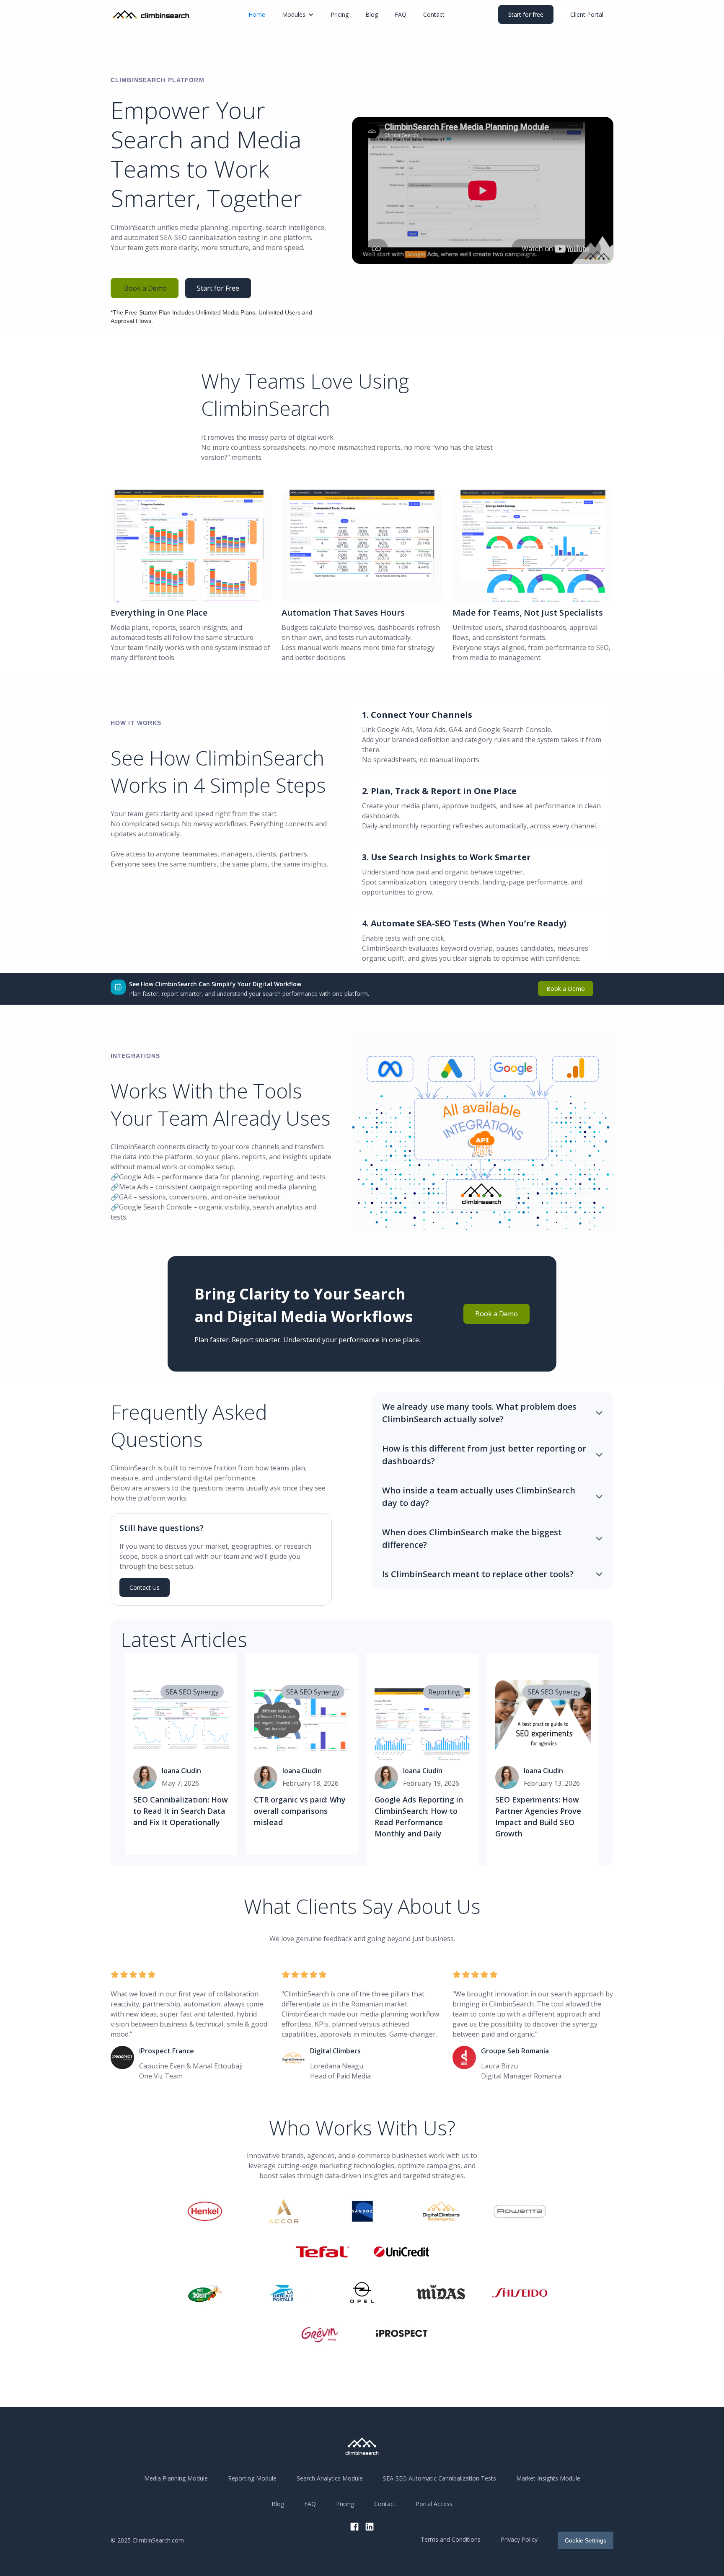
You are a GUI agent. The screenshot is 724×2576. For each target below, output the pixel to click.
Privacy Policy (519, 2539)
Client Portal (587, 14)
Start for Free (218, 288)
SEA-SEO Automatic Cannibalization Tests (440, 2478)
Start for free (526, 14)
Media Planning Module (176, 2478)
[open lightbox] (483, 190)
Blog (372, 14)
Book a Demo (145, 288)
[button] (298, 14)
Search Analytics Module (330, 2478)
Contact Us (145, 1587)
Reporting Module (252, 2478)
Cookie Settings (586, 2540)
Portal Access (434, 2504)
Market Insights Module (548, 2478)
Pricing (340, 14)
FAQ (401, 14)
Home (257, 14)
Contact (434, 14)
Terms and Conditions (451, 2539)
